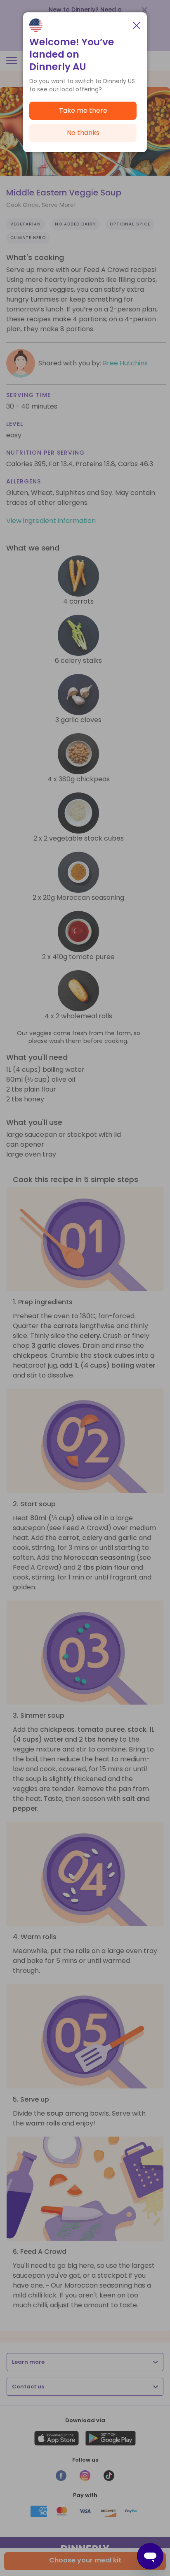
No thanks (83, 133)
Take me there (83, 110)
